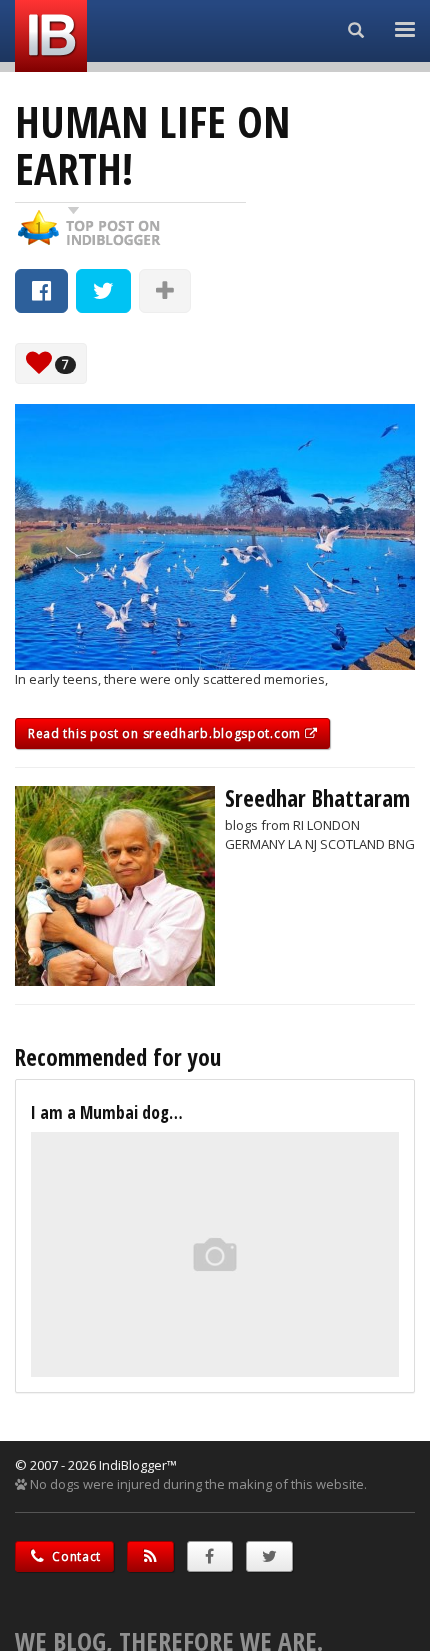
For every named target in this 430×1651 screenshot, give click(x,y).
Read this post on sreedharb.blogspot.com (166, 733)
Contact (75, 1556)
